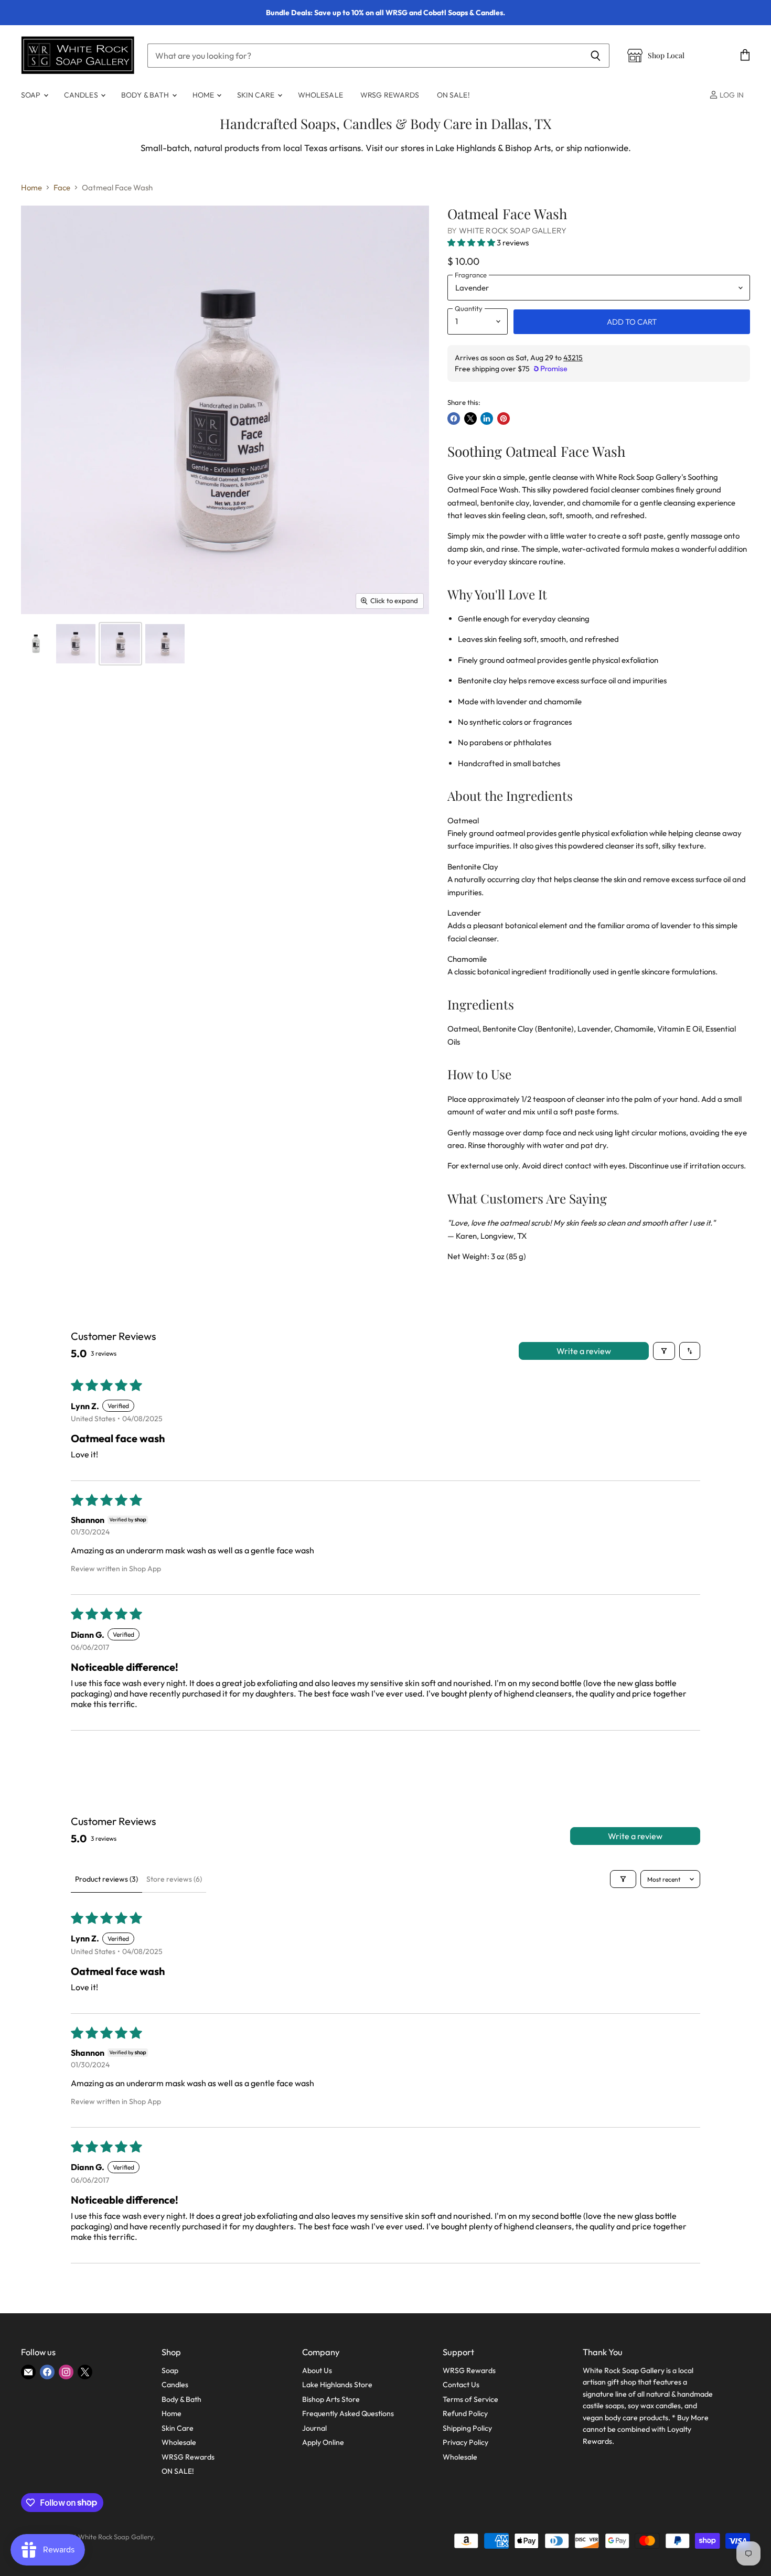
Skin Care (256, 95)
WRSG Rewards (390, 95)
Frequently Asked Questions (348, 2413)
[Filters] (664, 1351)
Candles (82, 95)
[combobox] (365, 56)
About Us (317, 2370)
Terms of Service (470, 2399)
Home (204, 95)
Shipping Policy (467, 2428)
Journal (314, 2428)
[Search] (596, 56)
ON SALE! (453, 95)
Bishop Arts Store (331, 2399)
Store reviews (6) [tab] (174, 1879)
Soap (32, 95)
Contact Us (461, 2385)
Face (62, 187)
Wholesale (320, 95)
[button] (472, 243)
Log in (731, 95)
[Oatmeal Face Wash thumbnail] (36, 644)
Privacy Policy (465, 2442)
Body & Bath (146, 95)
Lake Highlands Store (337, 2385)
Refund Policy (465, 2413)
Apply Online (323, 2442)
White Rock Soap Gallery (513, 230)
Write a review (584, 1351)
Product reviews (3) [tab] (106, 1879)
